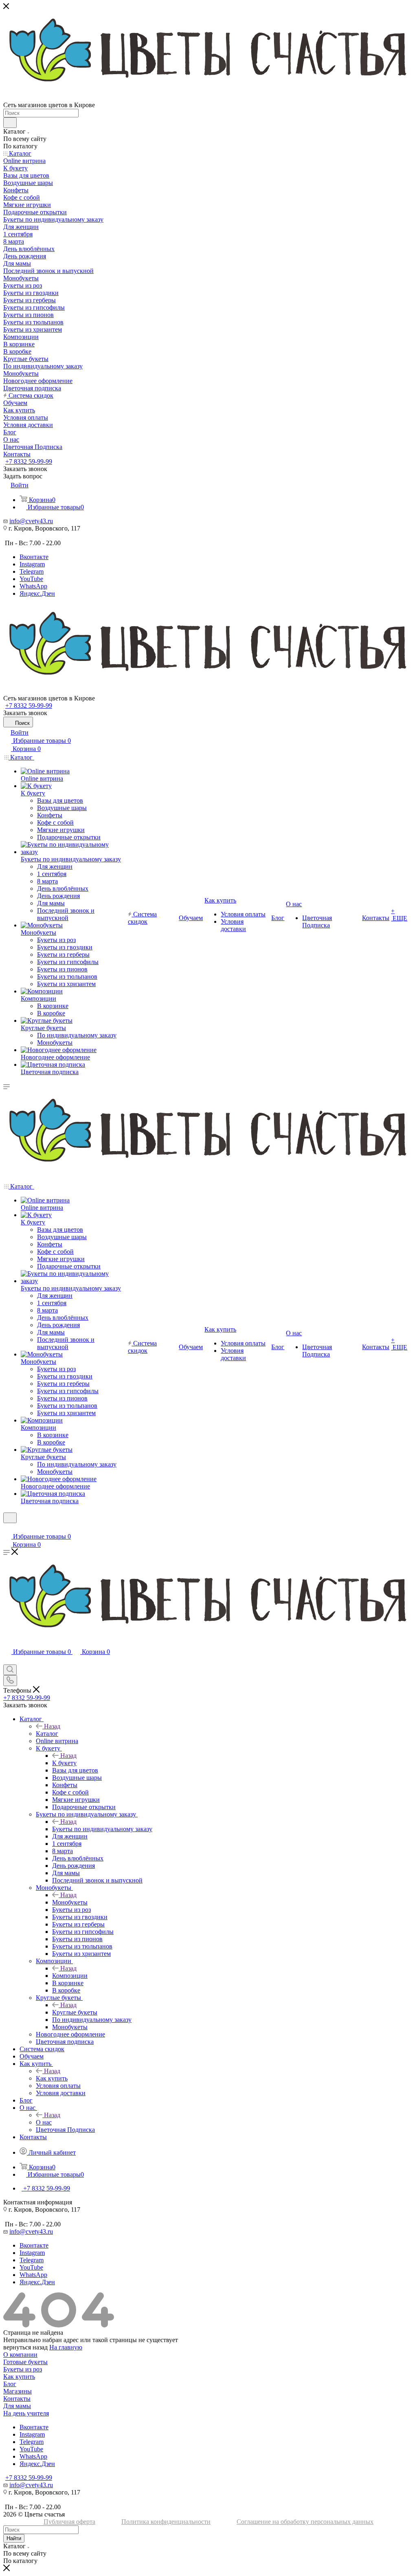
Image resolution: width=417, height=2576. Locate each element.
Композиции (70, 1976)
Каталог (47, 1734)
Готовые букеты (25, 2362)
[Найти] (10, 123)
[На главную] (208, 649)
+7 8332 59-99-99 (29, 461)
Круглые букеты (75, 2012)
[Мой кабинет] (7, 1528)
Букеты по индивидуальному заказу (102, 1829)
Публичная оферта (69, 2522)
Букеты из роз (23, 2369)
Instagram (32, 564)
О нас (44, 2122)
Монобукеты (70, 1902)
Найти (14, 2538)
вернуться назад (25, 2347)
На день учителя (26, 2413)
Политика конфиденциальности (166, 2522)
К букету (64, 1763)
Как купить (52, 2078)
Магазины (18, 2391)
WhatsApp (33, 586)
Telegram (32, 571)
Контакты (17, 2399)
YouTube (31, 579)
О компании (20, 2355)
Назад (52, 1726)
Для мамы (17, 2406)
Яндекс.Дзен (37, 593)
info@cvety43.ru (31, 521)
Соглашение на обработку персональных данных (305, 2522)
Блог (10, 2384)
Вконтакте (34, 557)
